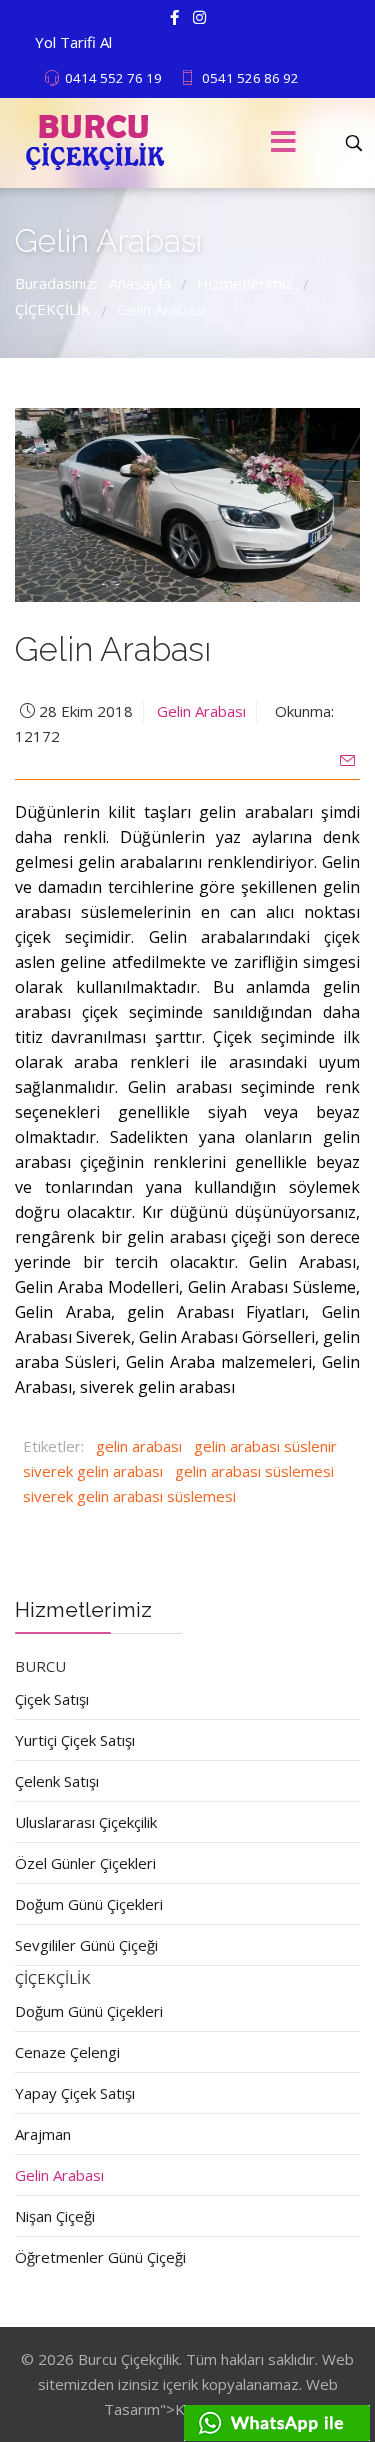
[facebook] (174, 17)
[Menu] (284, 143)
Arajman (43, 2134)
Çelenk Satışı (57, 1781)
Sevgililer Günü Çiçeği (86, 1945)
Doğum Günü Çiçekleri (89, 1904)
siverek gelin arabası (93, 1471)
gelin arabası (139, 1446)
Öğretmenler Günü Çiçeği (100, 2257)
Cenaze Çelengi (67, 2052)
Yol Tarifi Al (73, 42)
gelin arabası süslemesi (254, 1471)
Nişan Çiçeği (55, 2216)
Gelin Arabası (201, 711)
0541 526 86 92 (250, 78)
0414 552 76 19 (113, 78)
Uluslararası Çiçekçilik (86, 1822)
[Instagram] (199, 17)
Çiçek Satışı (52, 1699)
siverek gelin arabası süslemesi (129, 1496)
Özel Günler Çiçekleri (85, 1863)
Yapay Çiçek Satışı (75, 2093)
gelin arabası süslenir (265, 1446)
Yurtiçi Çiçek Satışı (75, 1740)
